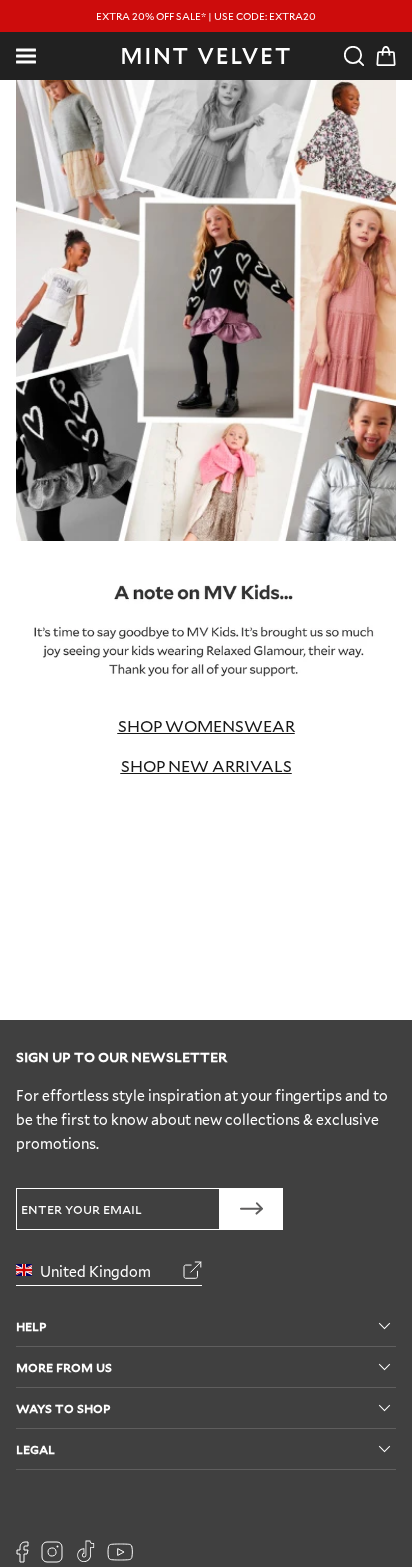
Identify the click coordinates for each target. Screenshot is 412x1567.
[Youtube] (120, 1552)
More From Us (64, 1366)
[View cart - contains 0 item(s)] (386, 56)
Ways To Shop (63, 1407)
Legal (35, 1448)
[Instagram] (52, 1552)
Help (31, 1325)
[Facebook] (22, 1552)
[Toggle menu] (26, 56)
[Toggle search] (354, 56)
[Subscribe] (251, 1209)
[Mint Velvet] (206, 56)
